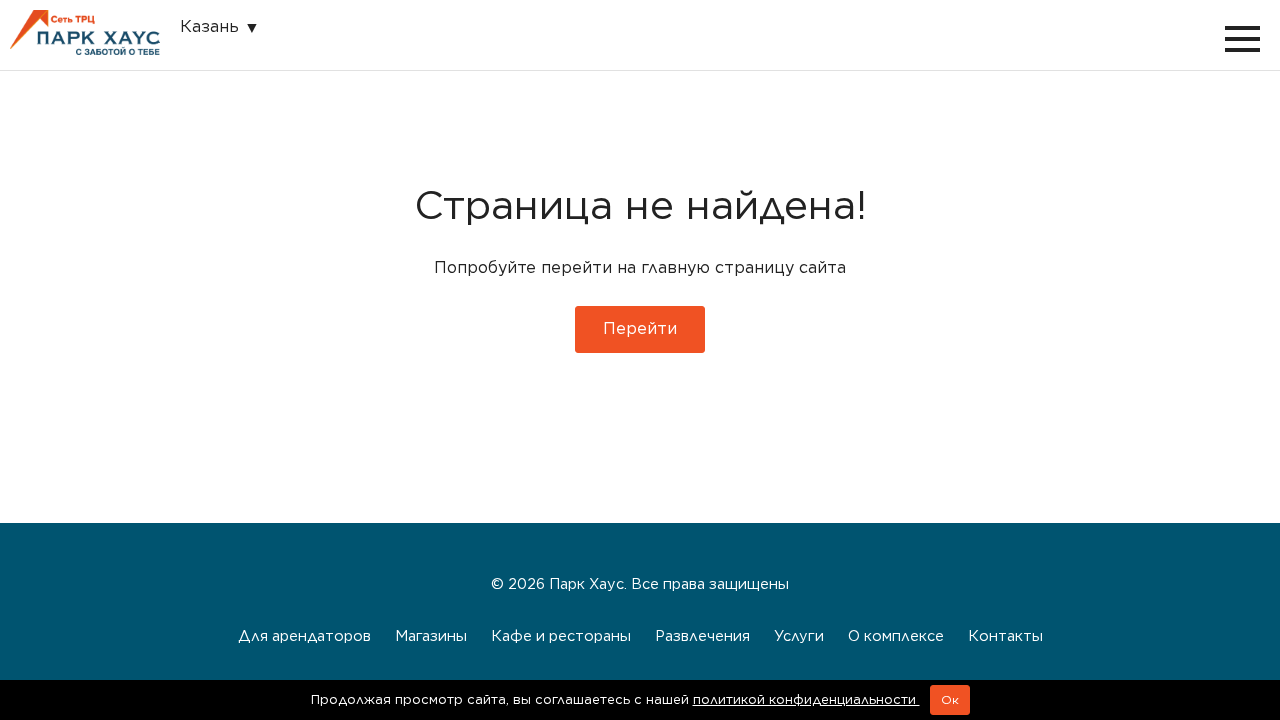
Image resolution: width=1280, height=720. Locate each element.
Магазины (431, 635)
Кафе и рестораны (561, 635)
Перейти (640, 328)
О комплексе (896, 635)
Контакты (1005, 635)
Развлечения (702, 635)
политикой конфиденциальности (806, 699)
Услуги (799, 635)
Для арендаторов (304, 635)
